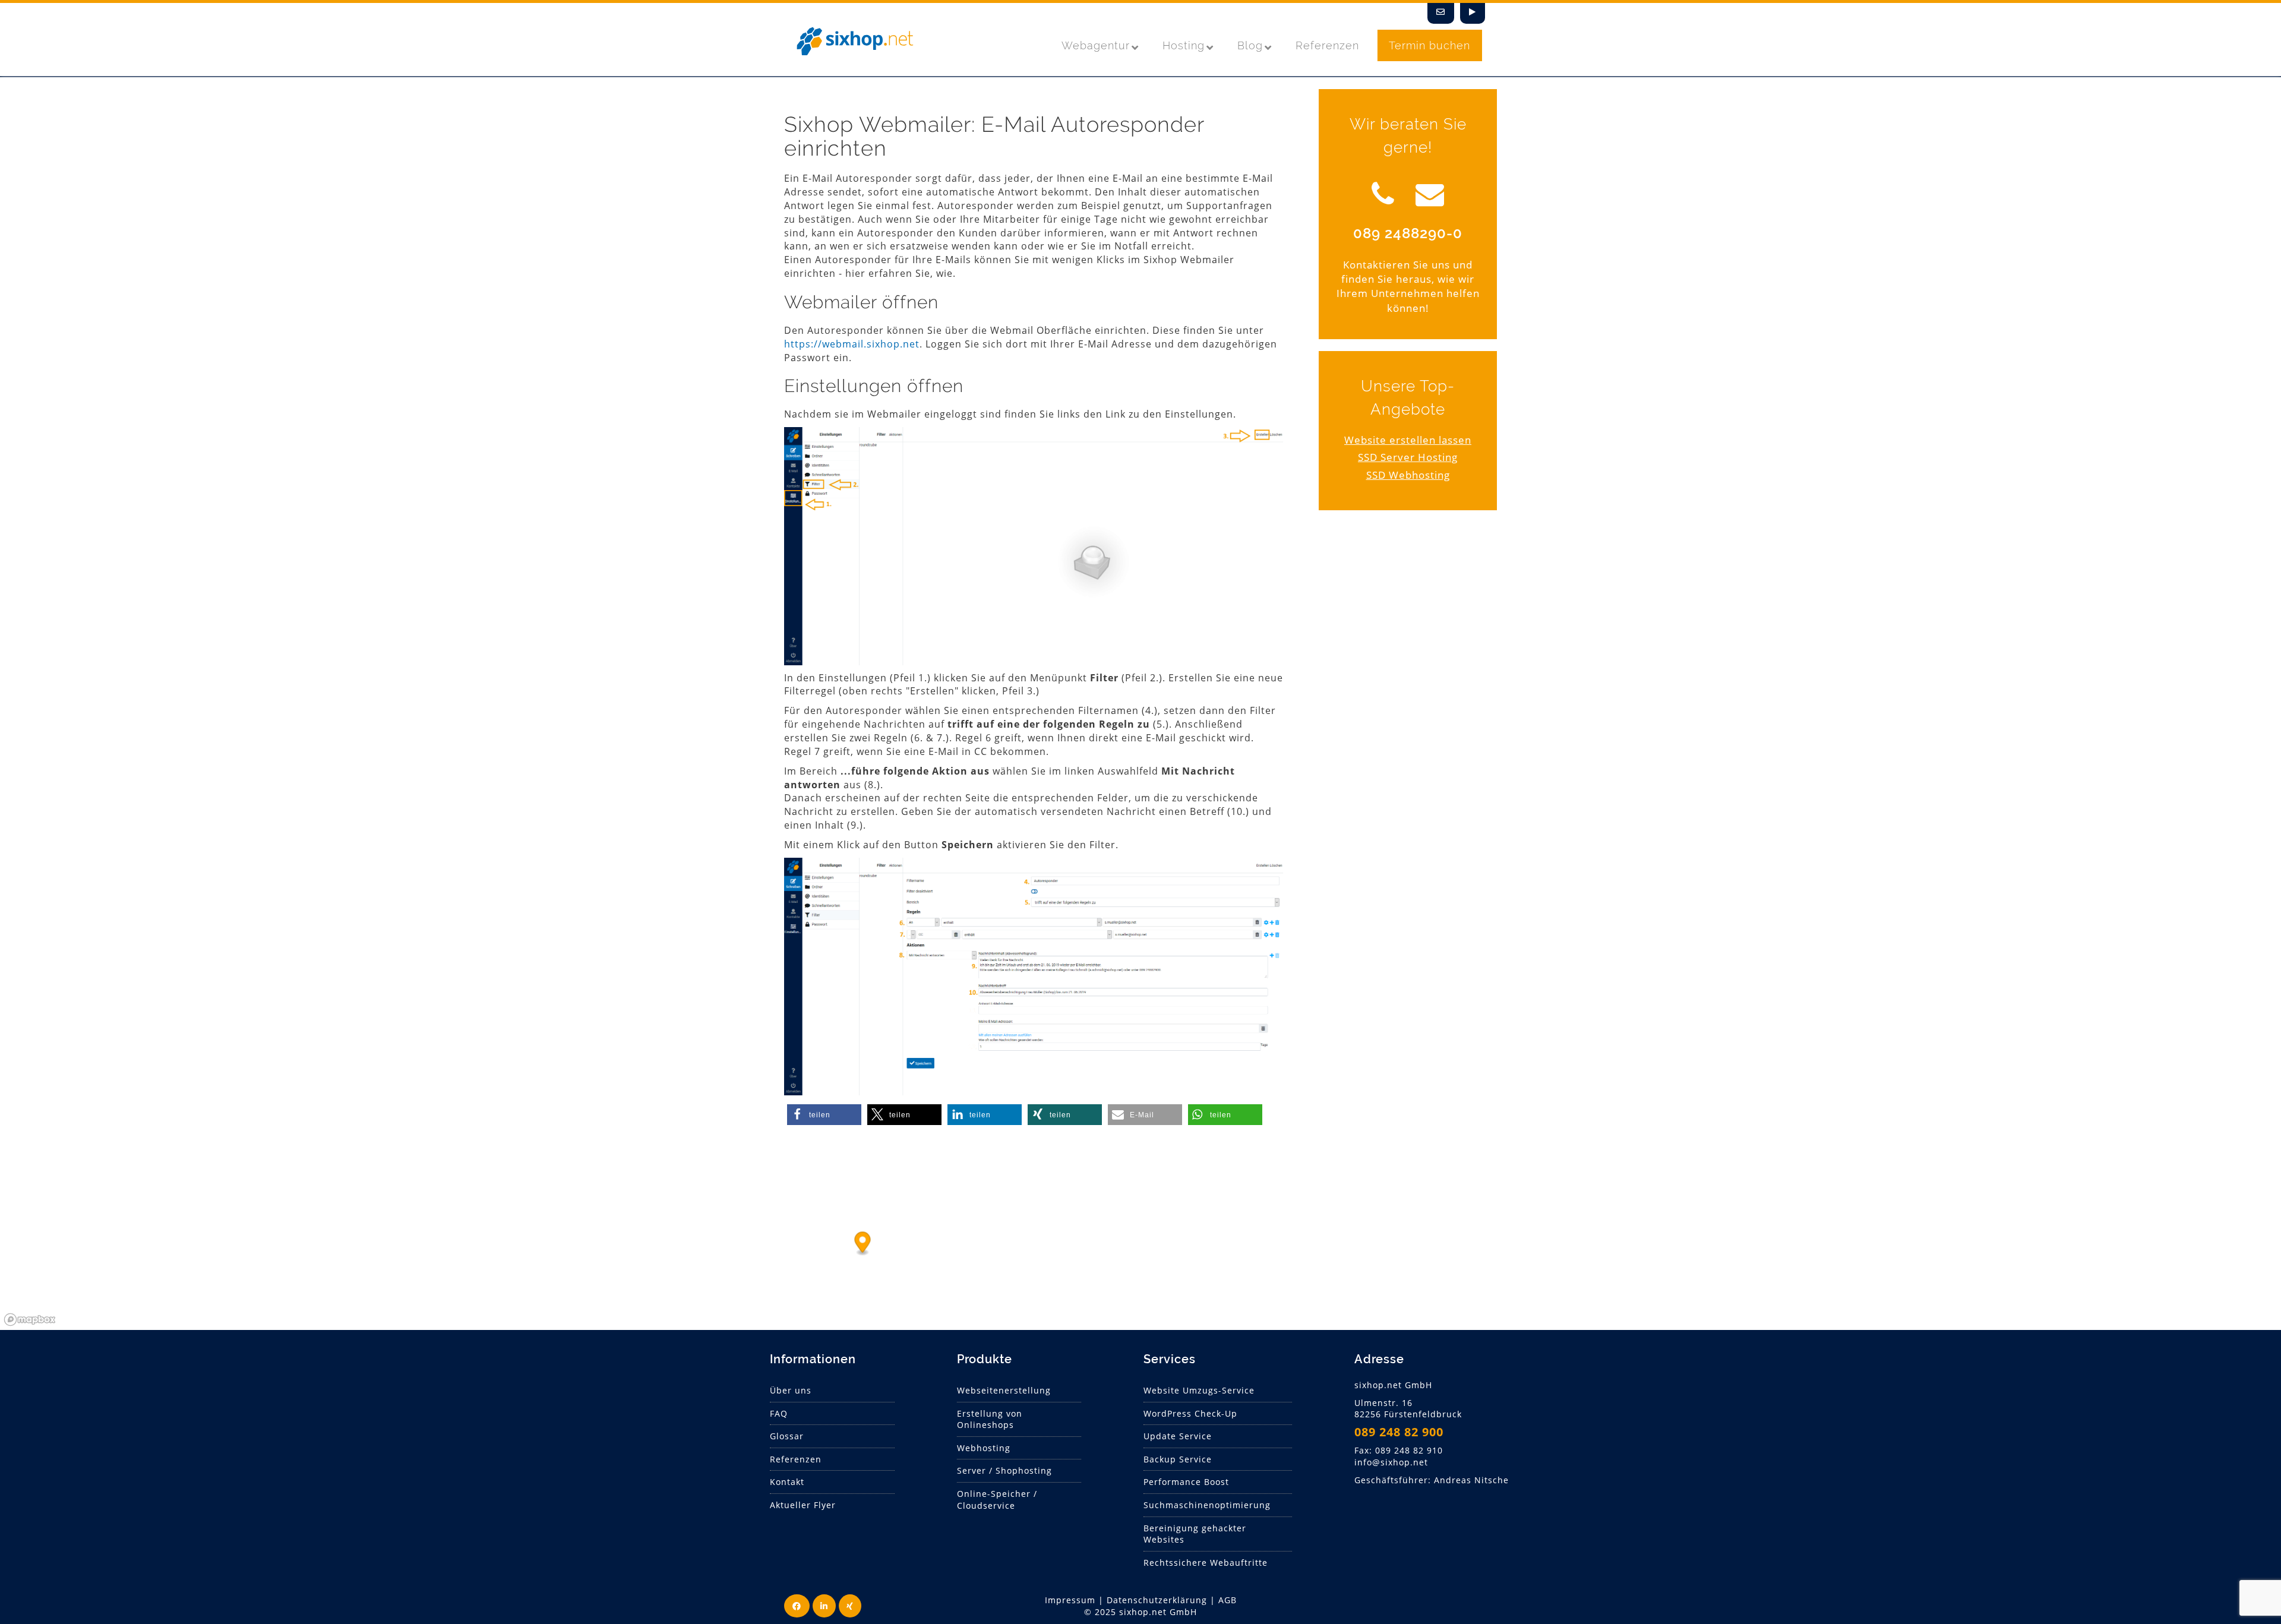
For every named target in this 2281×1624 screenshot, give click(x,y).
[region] (1140, 1241)
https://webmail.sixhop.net (852, 344)
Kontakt (787, 1482)
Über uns (791, 1390)
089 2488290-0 (1408, 233)
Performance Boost (1186, 1482)
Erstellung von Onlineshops (990, 1419)
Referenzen (796, 1459)
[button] (824, 1115)
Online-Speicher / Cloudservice (997, 1500)
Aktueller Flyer (803, 1505)
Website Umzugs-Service (1199, 1390)
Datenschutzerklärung (1157, 1600)
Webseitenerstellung (1004, 1390)
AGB (1228, 1600)
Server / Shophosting (1004, 1470)
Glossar (787, 1436)
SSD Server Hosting (1408, 457)
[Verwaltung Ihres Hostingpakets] (1473, 13)
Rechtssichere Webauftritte (1206, 1563)
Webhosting (984, 1448)
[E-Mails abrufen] (1441, 13)
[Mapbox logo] (30, 1320)
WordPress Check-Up (1190, 1413)
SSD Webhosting (1408, 475)
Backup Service (1178, 1459)
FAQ (779, 1413)
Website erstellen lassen (1408, 440)
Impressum (1070, 1600)
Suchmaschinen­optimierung (1207, 1505)
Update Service (1178, 1436)
